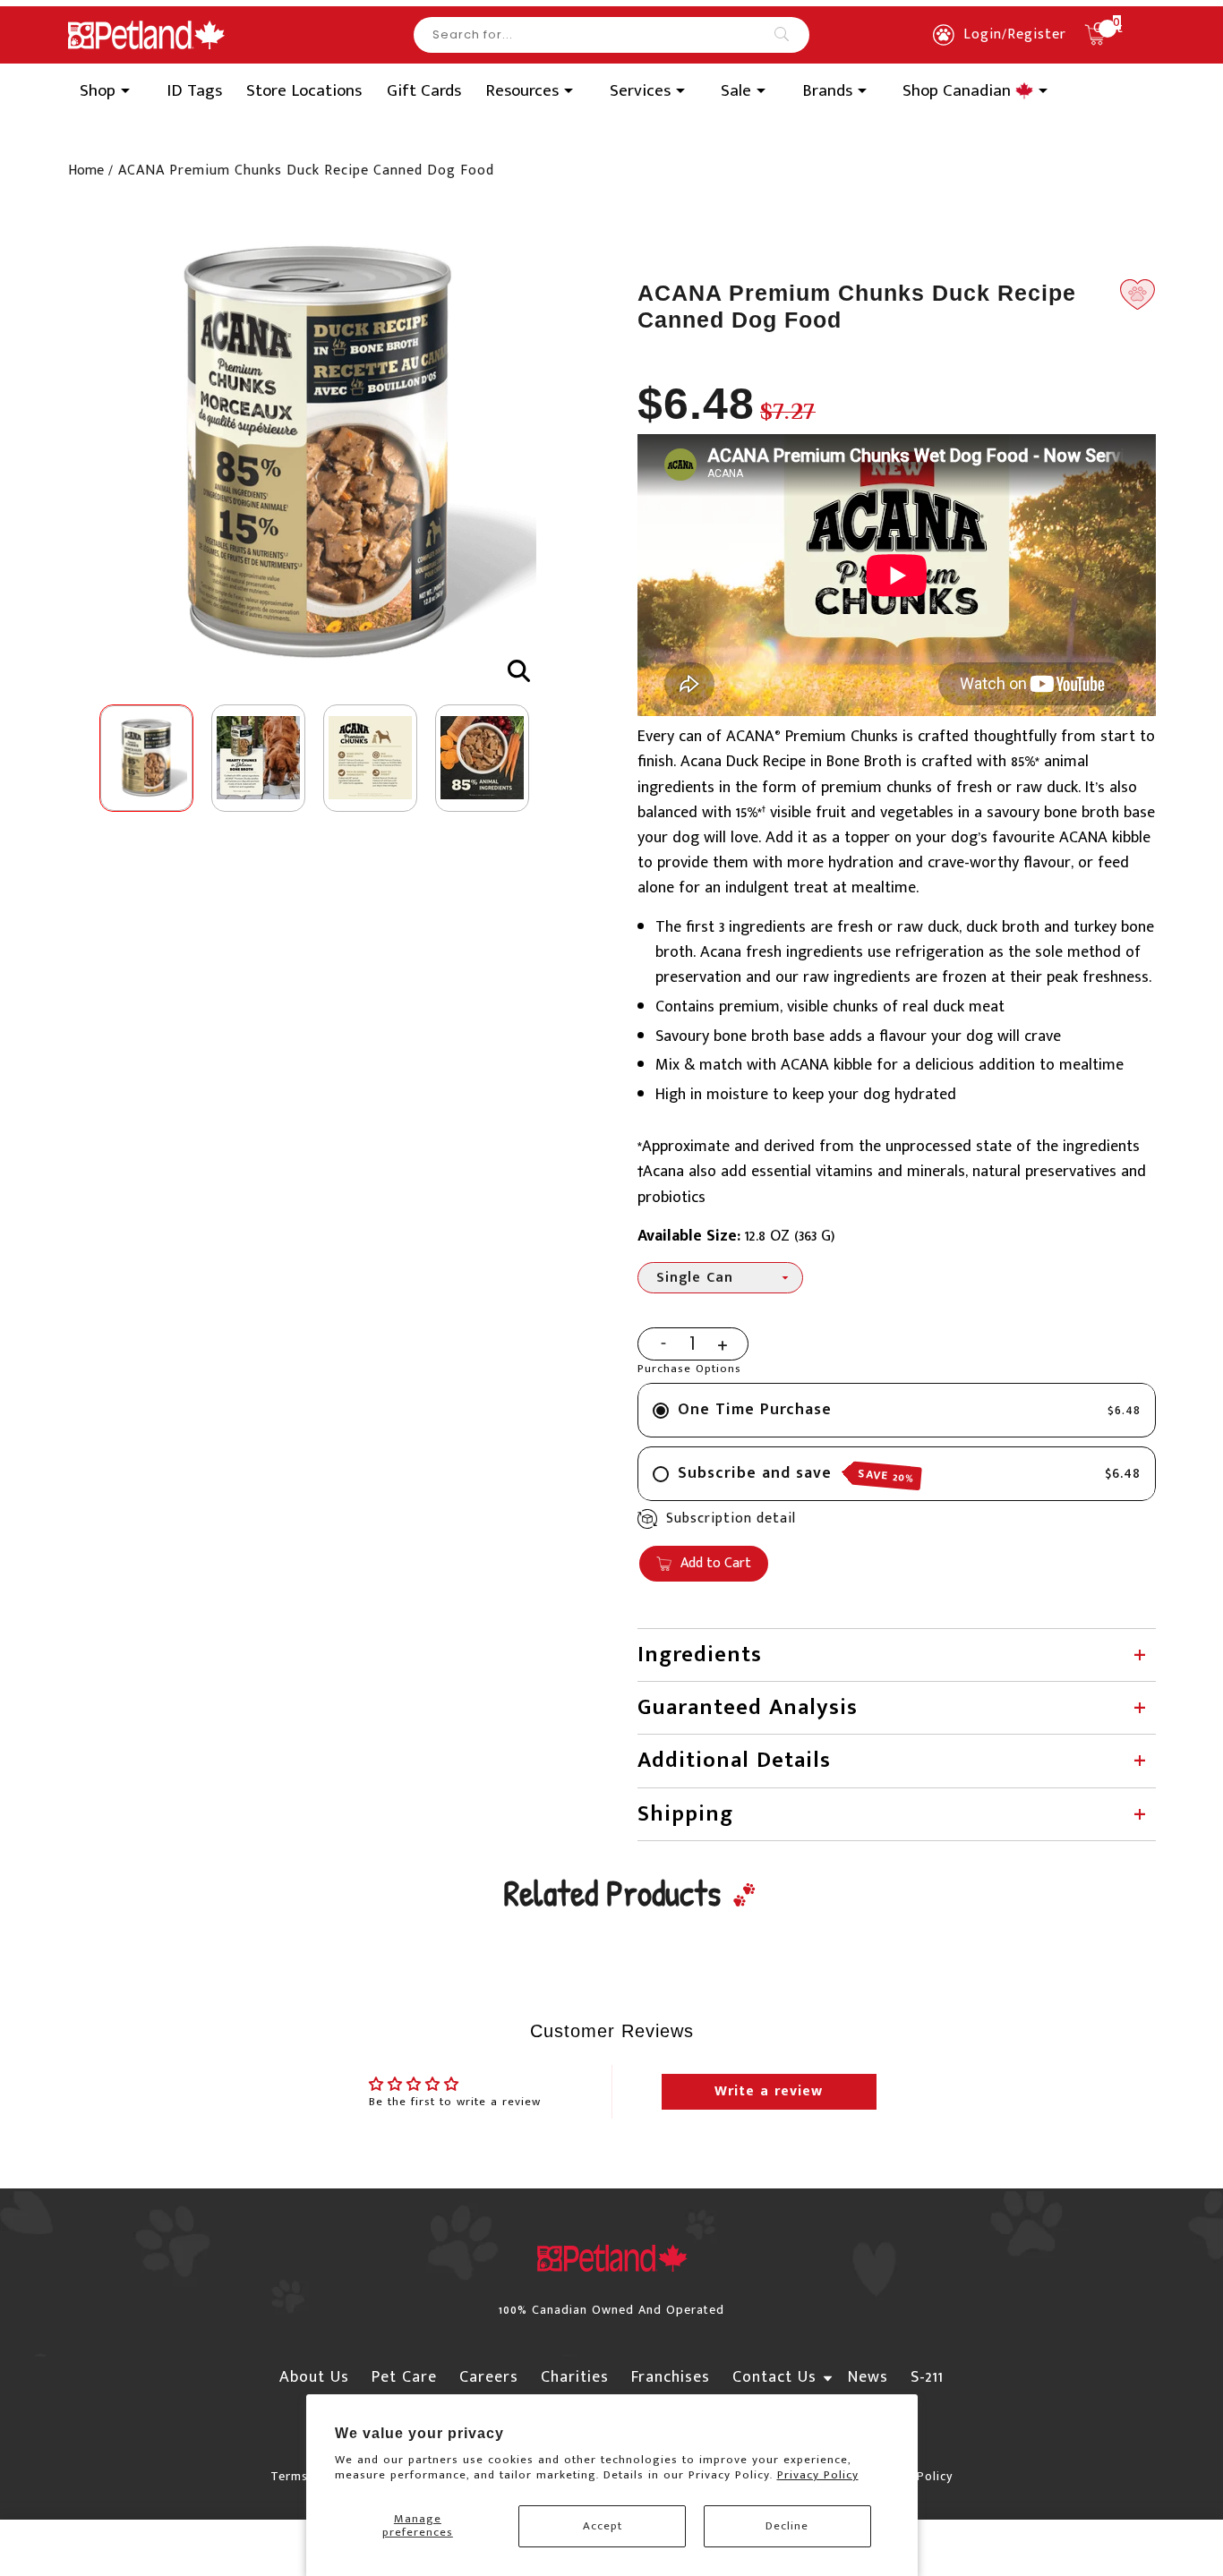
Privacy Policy (818, 2475)
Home (86, 171)
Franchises (671, 2377)
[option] (318, 453)
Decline (787, 2526)
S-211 (927, 2377)
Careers (489, 2377)
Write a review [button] (769, 2091)
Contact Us (774, 2377)
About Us (314, 2377)
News (868, 2377)
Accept (603, 2526)
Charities (575, 2377)
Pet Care (404, 2377)
